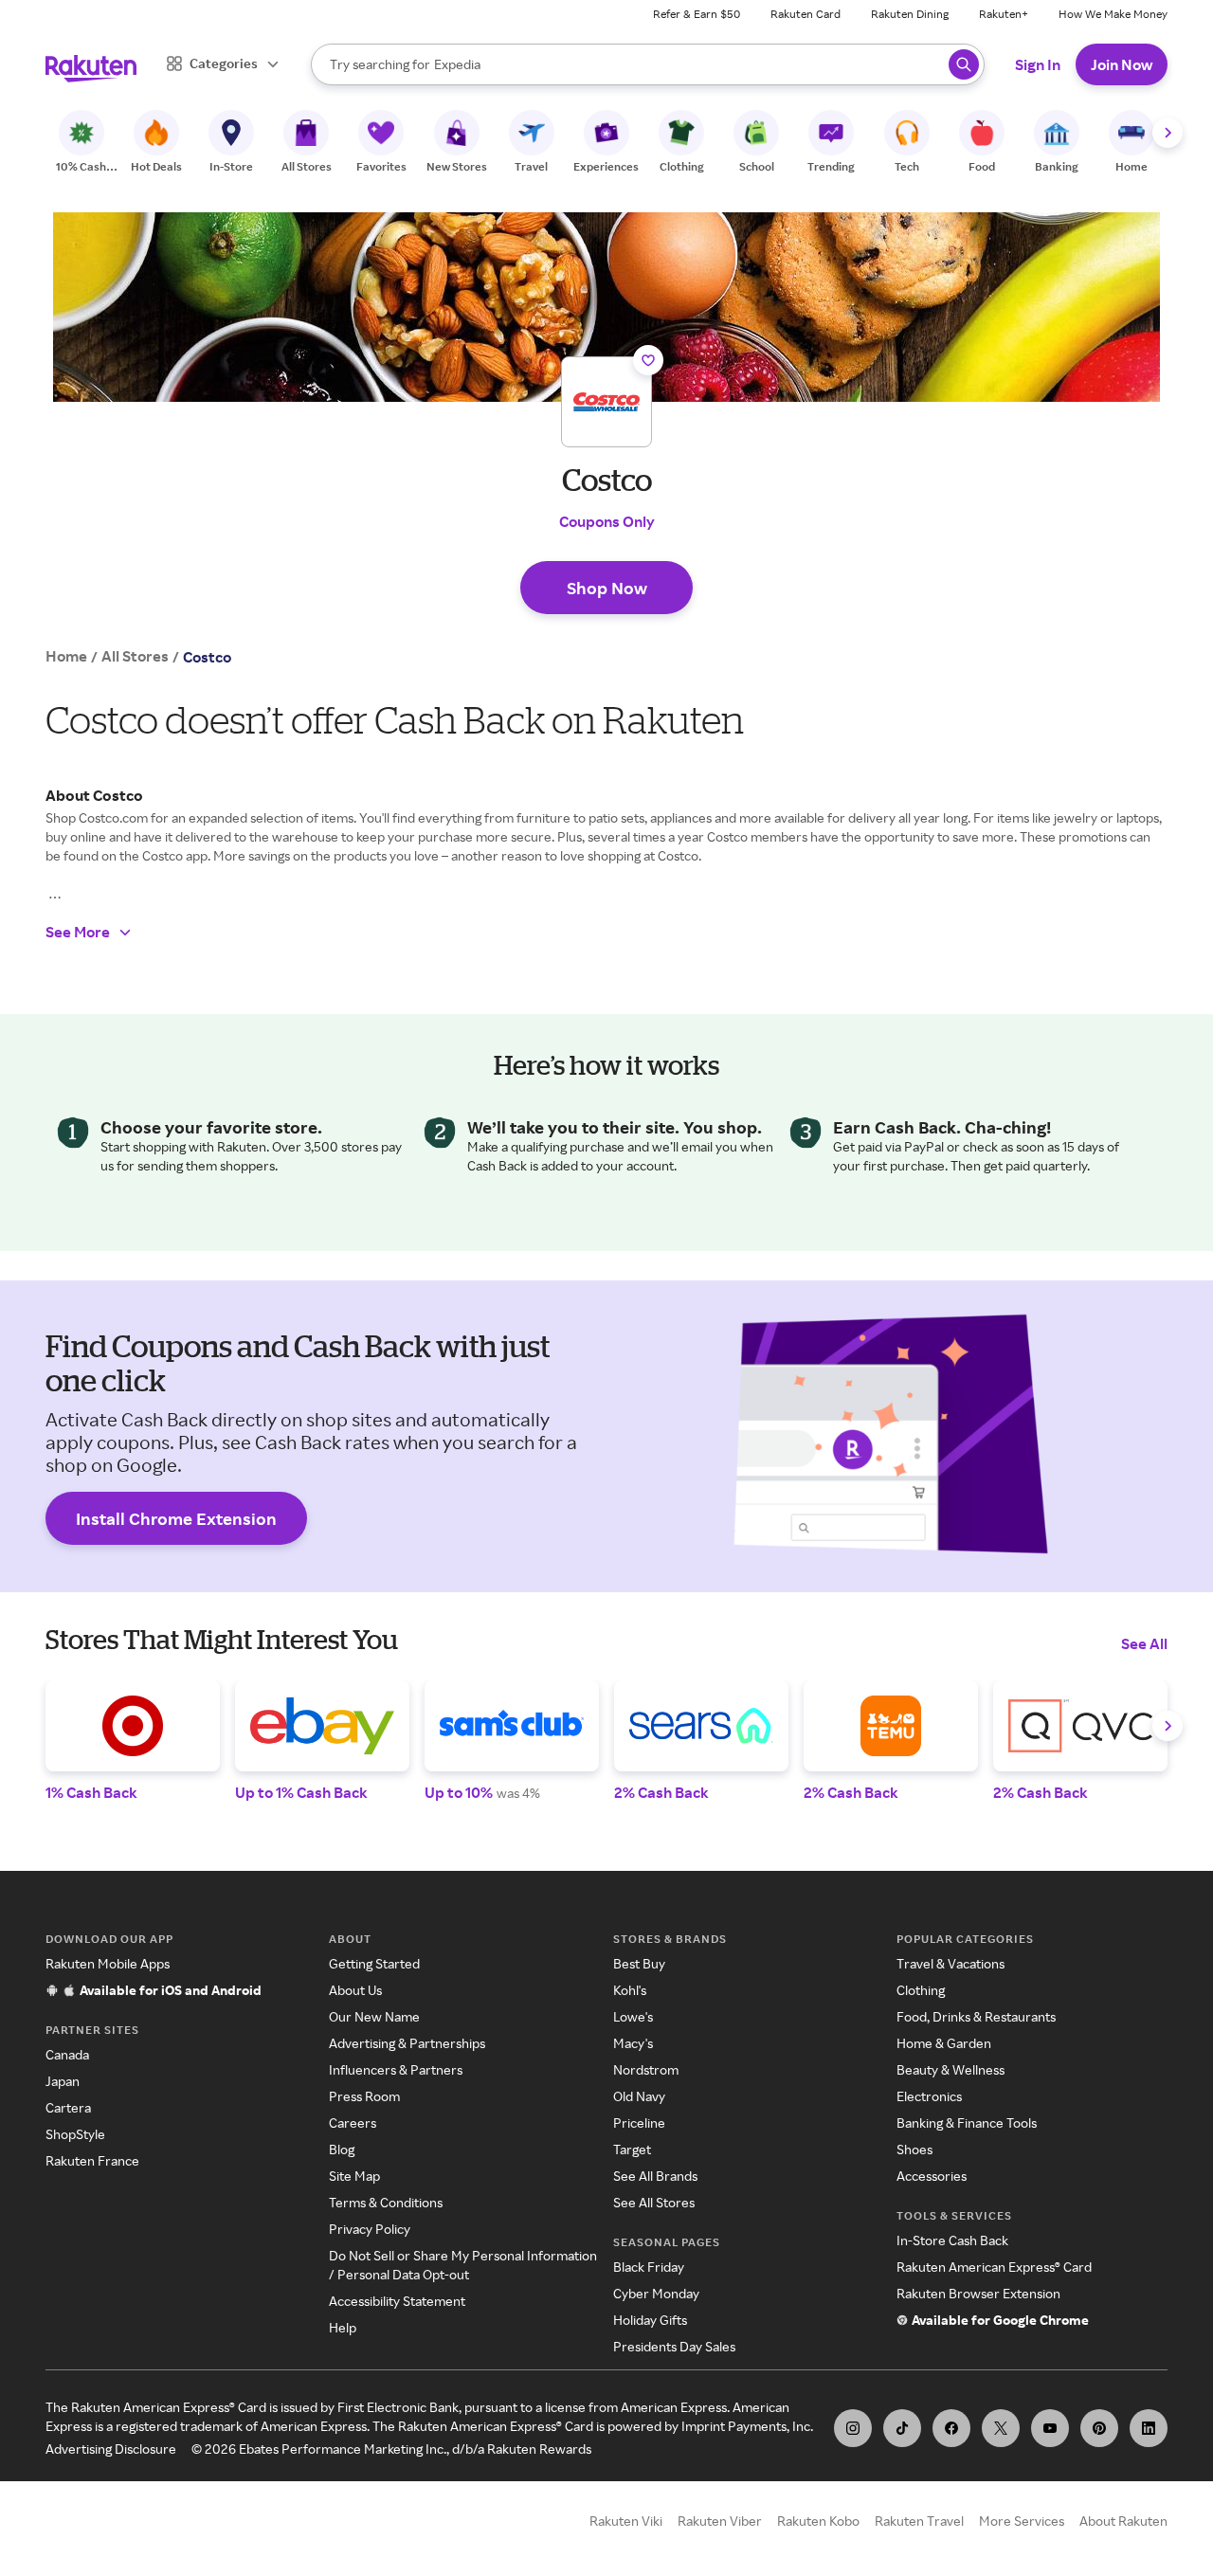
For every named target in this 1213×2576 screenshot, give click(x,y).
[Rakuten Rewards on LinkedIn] (1149, 2428)
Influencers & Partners (396, 2069)
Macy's (633, 2043)
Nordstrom (646, 2069)
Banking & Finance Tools (967, 2122)
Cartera (68, 2107)
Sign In (1038, 64)
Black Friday (649, 2267)
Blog (342, 2149)
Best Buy (639, 1963)
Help (343, 2327)
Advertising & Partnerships (407, 2043)
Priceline (639, 2122)
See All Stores (654, 2202)
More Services (1022, 2521)
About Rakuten (1123, 2521)
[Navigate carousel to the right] (1168, 133)
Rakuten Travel (919, 2521)
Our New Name (374, 2016)
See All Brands (655, 2176)
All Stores (135, 656)
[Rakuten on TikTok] (902, 2428)
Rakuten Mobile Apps (108, 1963)
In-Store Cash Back (952, 2240)
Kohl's (630, 1990)
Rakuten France (92, 2160)
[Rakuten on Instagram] (853, 2428)
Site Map (354, 2176)
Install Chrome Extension (176, 1518)
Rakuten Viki (626, 2521)
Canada (67, 2054)
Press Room (364, 2096)
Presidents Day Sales (674, 2346)
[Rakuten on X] (1001, 2428)
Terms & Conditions (386, 2202)
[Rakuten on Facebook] (951, 2428)
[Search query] (964, 64)
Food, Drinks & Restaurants (976, 2016)
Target (632, 2149)
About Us (355, 1990)
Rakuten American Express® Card (994, 2267)
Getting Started (374, 1963)
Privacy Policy (370, 2229)
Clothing (921, 1990)
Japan (63, 2081)
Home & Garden (944, 2043)
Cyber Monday (656, 2293)
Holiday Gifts (650, 2320)
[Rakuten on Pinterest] (1099, 2428)
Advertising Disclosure (111, 2449)
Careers (353, 2122)
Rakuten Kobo (818, 2521)
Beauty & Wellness (950, 2069)
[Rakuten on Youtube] (1050, 2428)
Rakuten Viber (720, 2521)
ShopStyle (75, 2134)
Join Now (1122, 64)
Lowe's (633, 2016)
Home (66, 656)
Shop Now (607, 588)
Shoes (914, 2149)
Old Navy (639, 2096)
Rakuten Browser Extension (978, 2293)
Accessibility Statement (397, 2301)
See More (78, 932)
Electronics (929, 2096)
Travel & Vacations (950, 1963)
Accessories (932, 2176)
